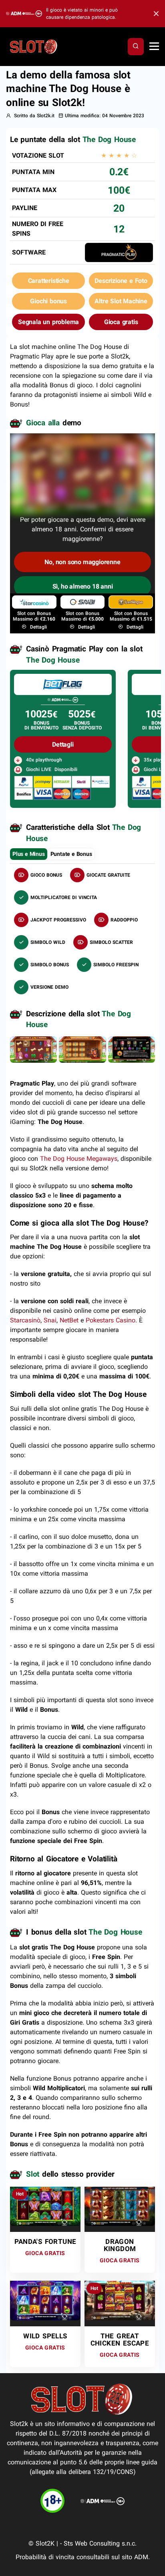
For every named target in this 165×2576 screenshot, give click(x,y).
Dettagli (38, 627)
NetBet (70, 1320)
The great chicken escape (120, 2340)
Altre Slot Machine (121, 301)
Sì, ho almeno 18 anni (83, 586)
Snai (50, 1320)
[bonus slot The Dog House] (82, 1049)
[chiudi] (136, 46)
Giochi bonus (48, 301)
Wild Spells (45, 2336)
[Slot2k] (34, 46)
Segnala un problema (48, 322)
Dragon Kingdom (120, 2245)
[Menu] (154, 47)
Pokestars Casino (111, 1320)
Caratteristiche (49, 281)
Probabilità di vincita (45, 2557)
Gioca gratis (121, 322)
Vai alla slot (42, 2202)
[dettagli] (63, 684)
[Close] (154, 14)
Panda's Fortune (45, 2241)
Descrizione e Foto (121, 281)
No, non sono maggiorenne (82, 562)
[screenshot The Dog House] (33, 1049)
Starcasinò (25, 1320)
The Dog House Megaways (79, 1159)
